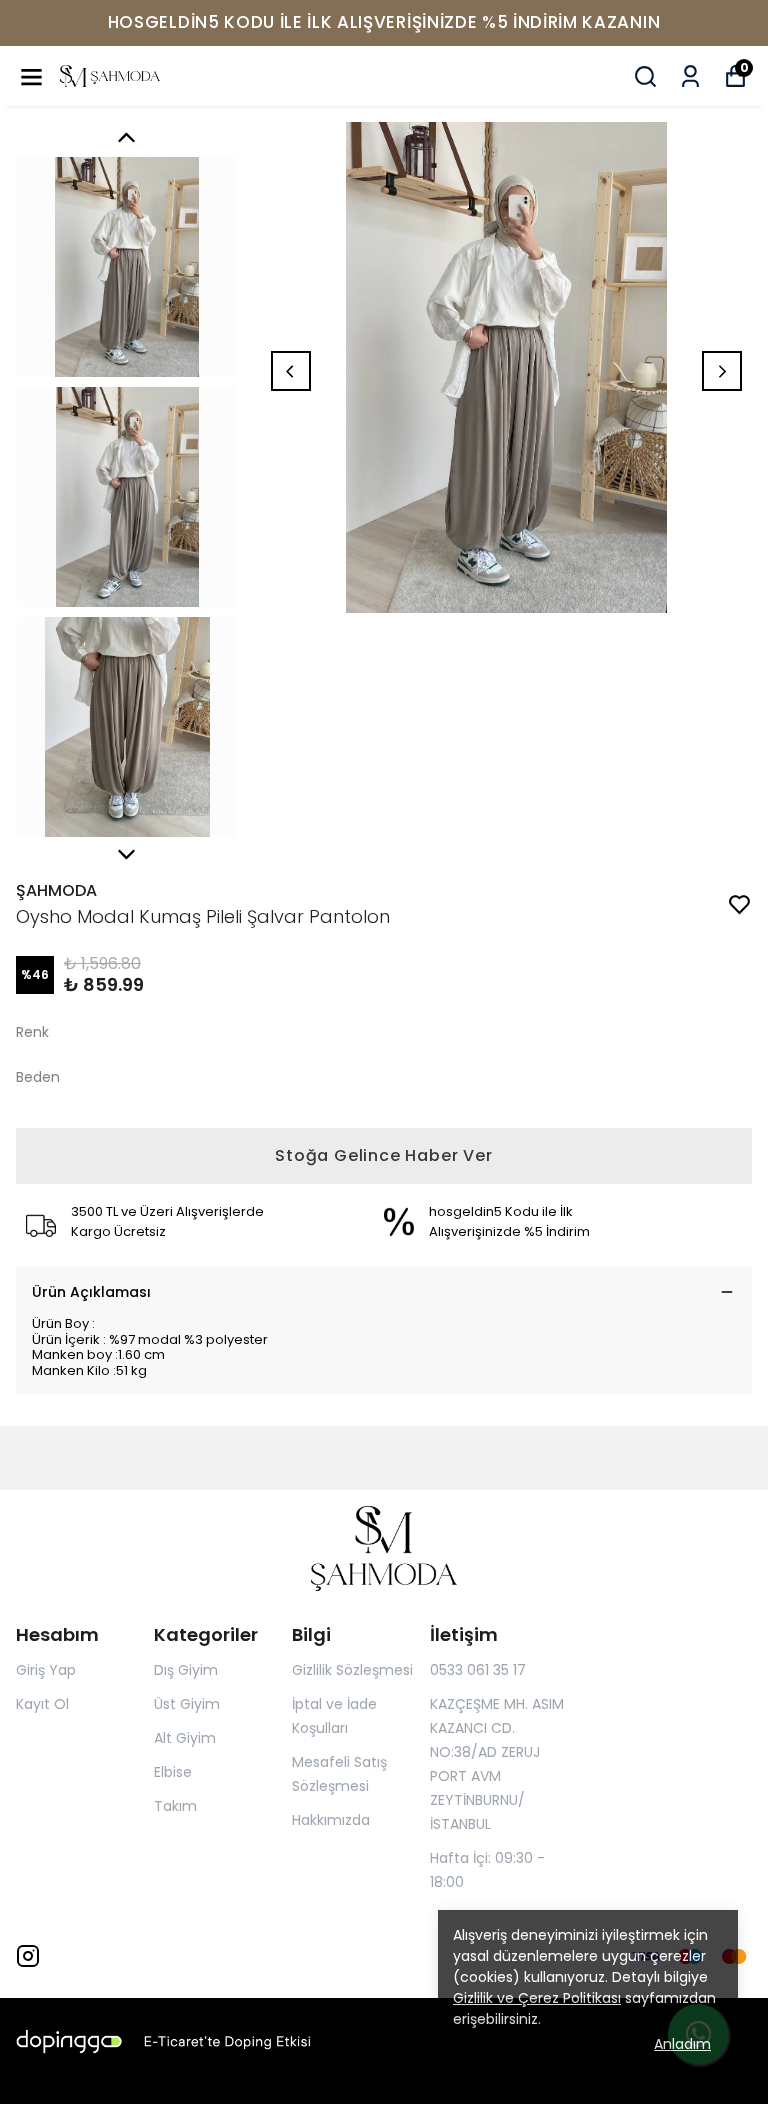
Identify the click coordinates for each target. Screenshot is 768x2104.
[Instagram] (28, 1956)
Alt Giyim (185, 1738)
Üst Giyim (187, 1704)
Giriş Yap (46, 1670)
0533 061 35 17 (478, 1670)
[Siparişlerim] (690, 76)
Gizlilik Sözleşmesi (352, 1670)
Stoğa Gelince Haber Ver (383, 1155)
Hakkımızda (331, 1820)
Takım (175, 1806)
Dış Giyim (186, 1670)
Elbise (173, 1772)
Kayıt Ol (42, 1704)
